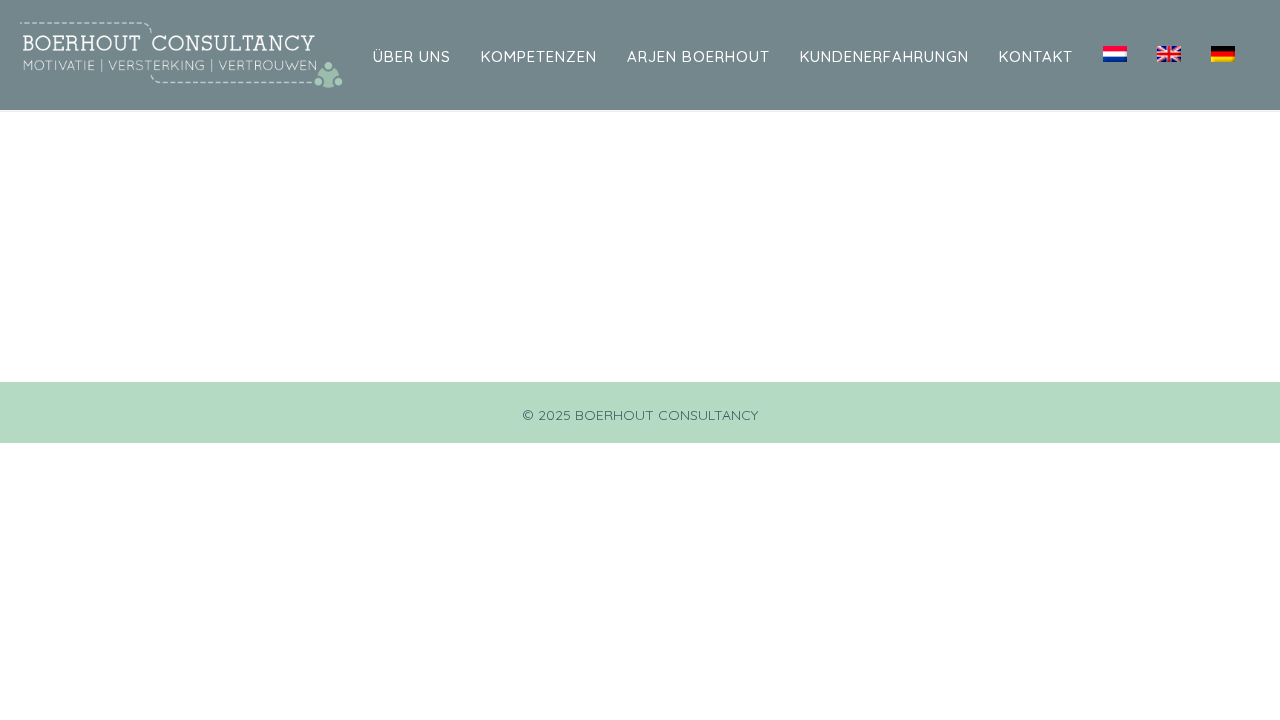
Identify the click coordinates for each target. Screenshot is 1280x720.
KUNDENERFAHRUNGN (884, 56)
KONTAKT (1036, 56)
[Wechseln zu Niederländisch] (1115, 55)
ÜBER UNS (412, 56)
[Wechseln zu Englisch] (1169, 55)
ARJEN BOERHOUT (698, 56)
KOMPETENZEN (539, 56)
